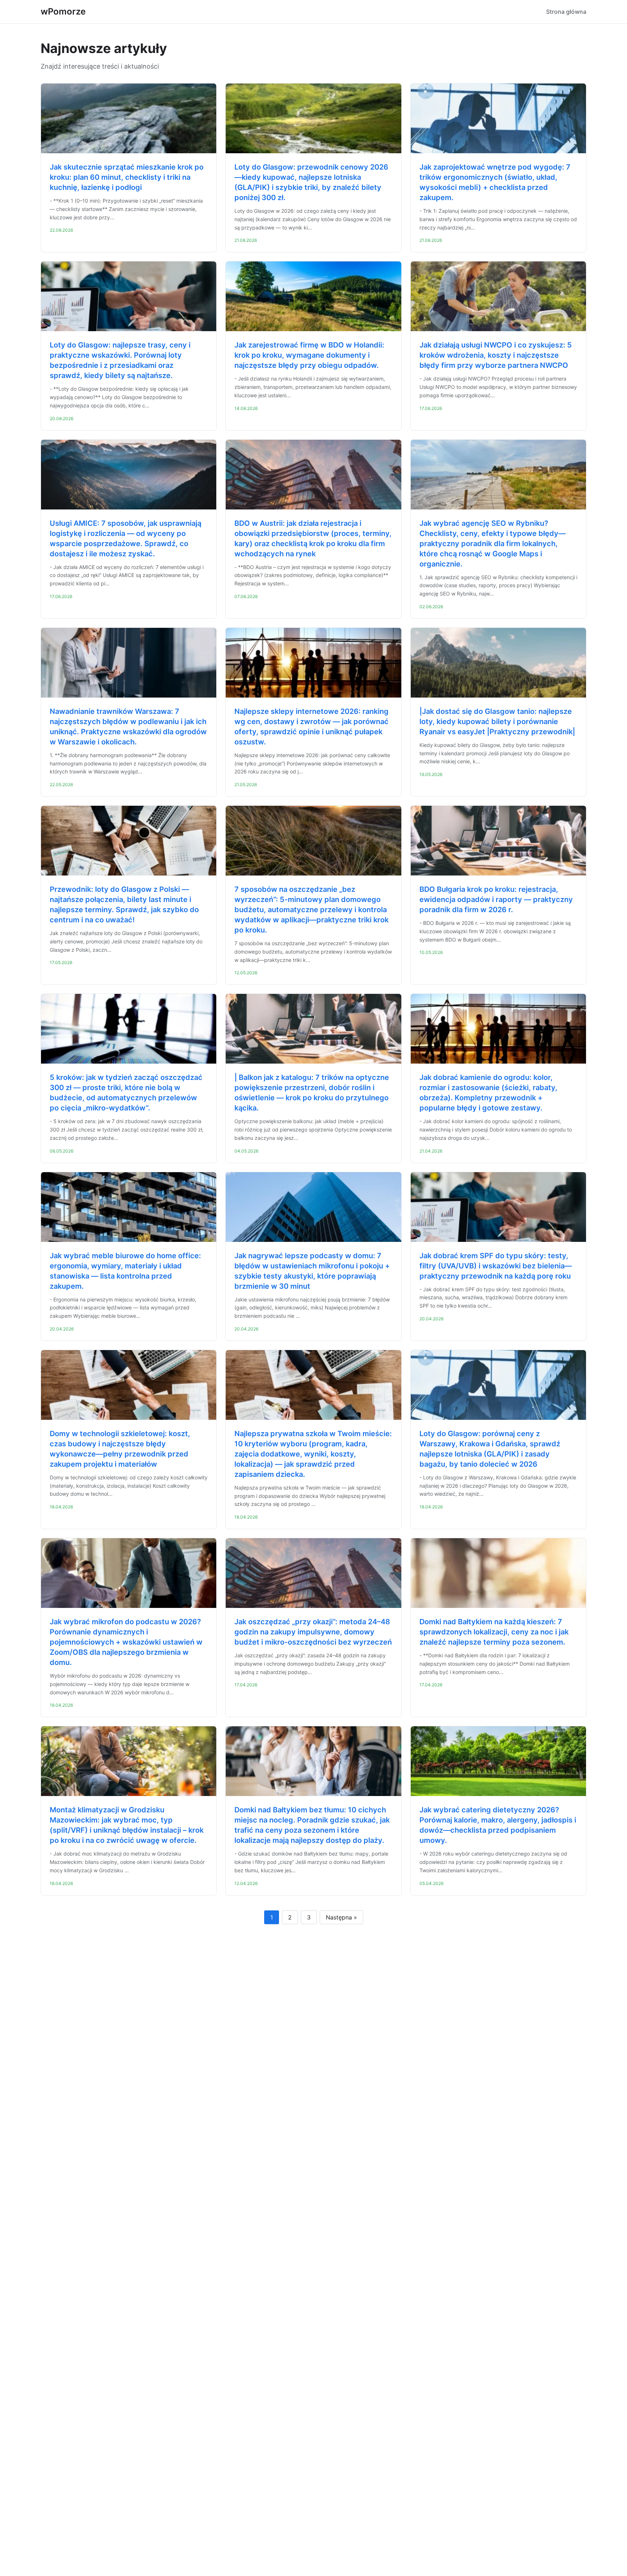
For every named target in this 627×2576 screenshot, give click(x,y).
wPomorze (63, 11)
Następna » (341, 1917)
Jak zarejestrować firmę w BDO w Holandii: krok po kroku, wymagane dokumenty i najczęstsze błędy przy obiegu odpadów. (309, 355)
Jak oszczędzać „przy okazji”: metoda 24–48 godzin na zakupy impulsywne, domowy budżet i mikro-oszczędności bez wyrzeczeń (313, 1632)
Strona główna (566, 12)
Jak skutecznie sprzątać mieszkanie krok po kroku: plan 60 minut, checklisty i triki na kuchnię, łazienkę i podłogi (127, 177)
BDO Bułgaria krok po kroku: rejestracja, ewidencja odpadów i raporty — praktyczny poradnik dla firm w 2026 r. (496, 899)
